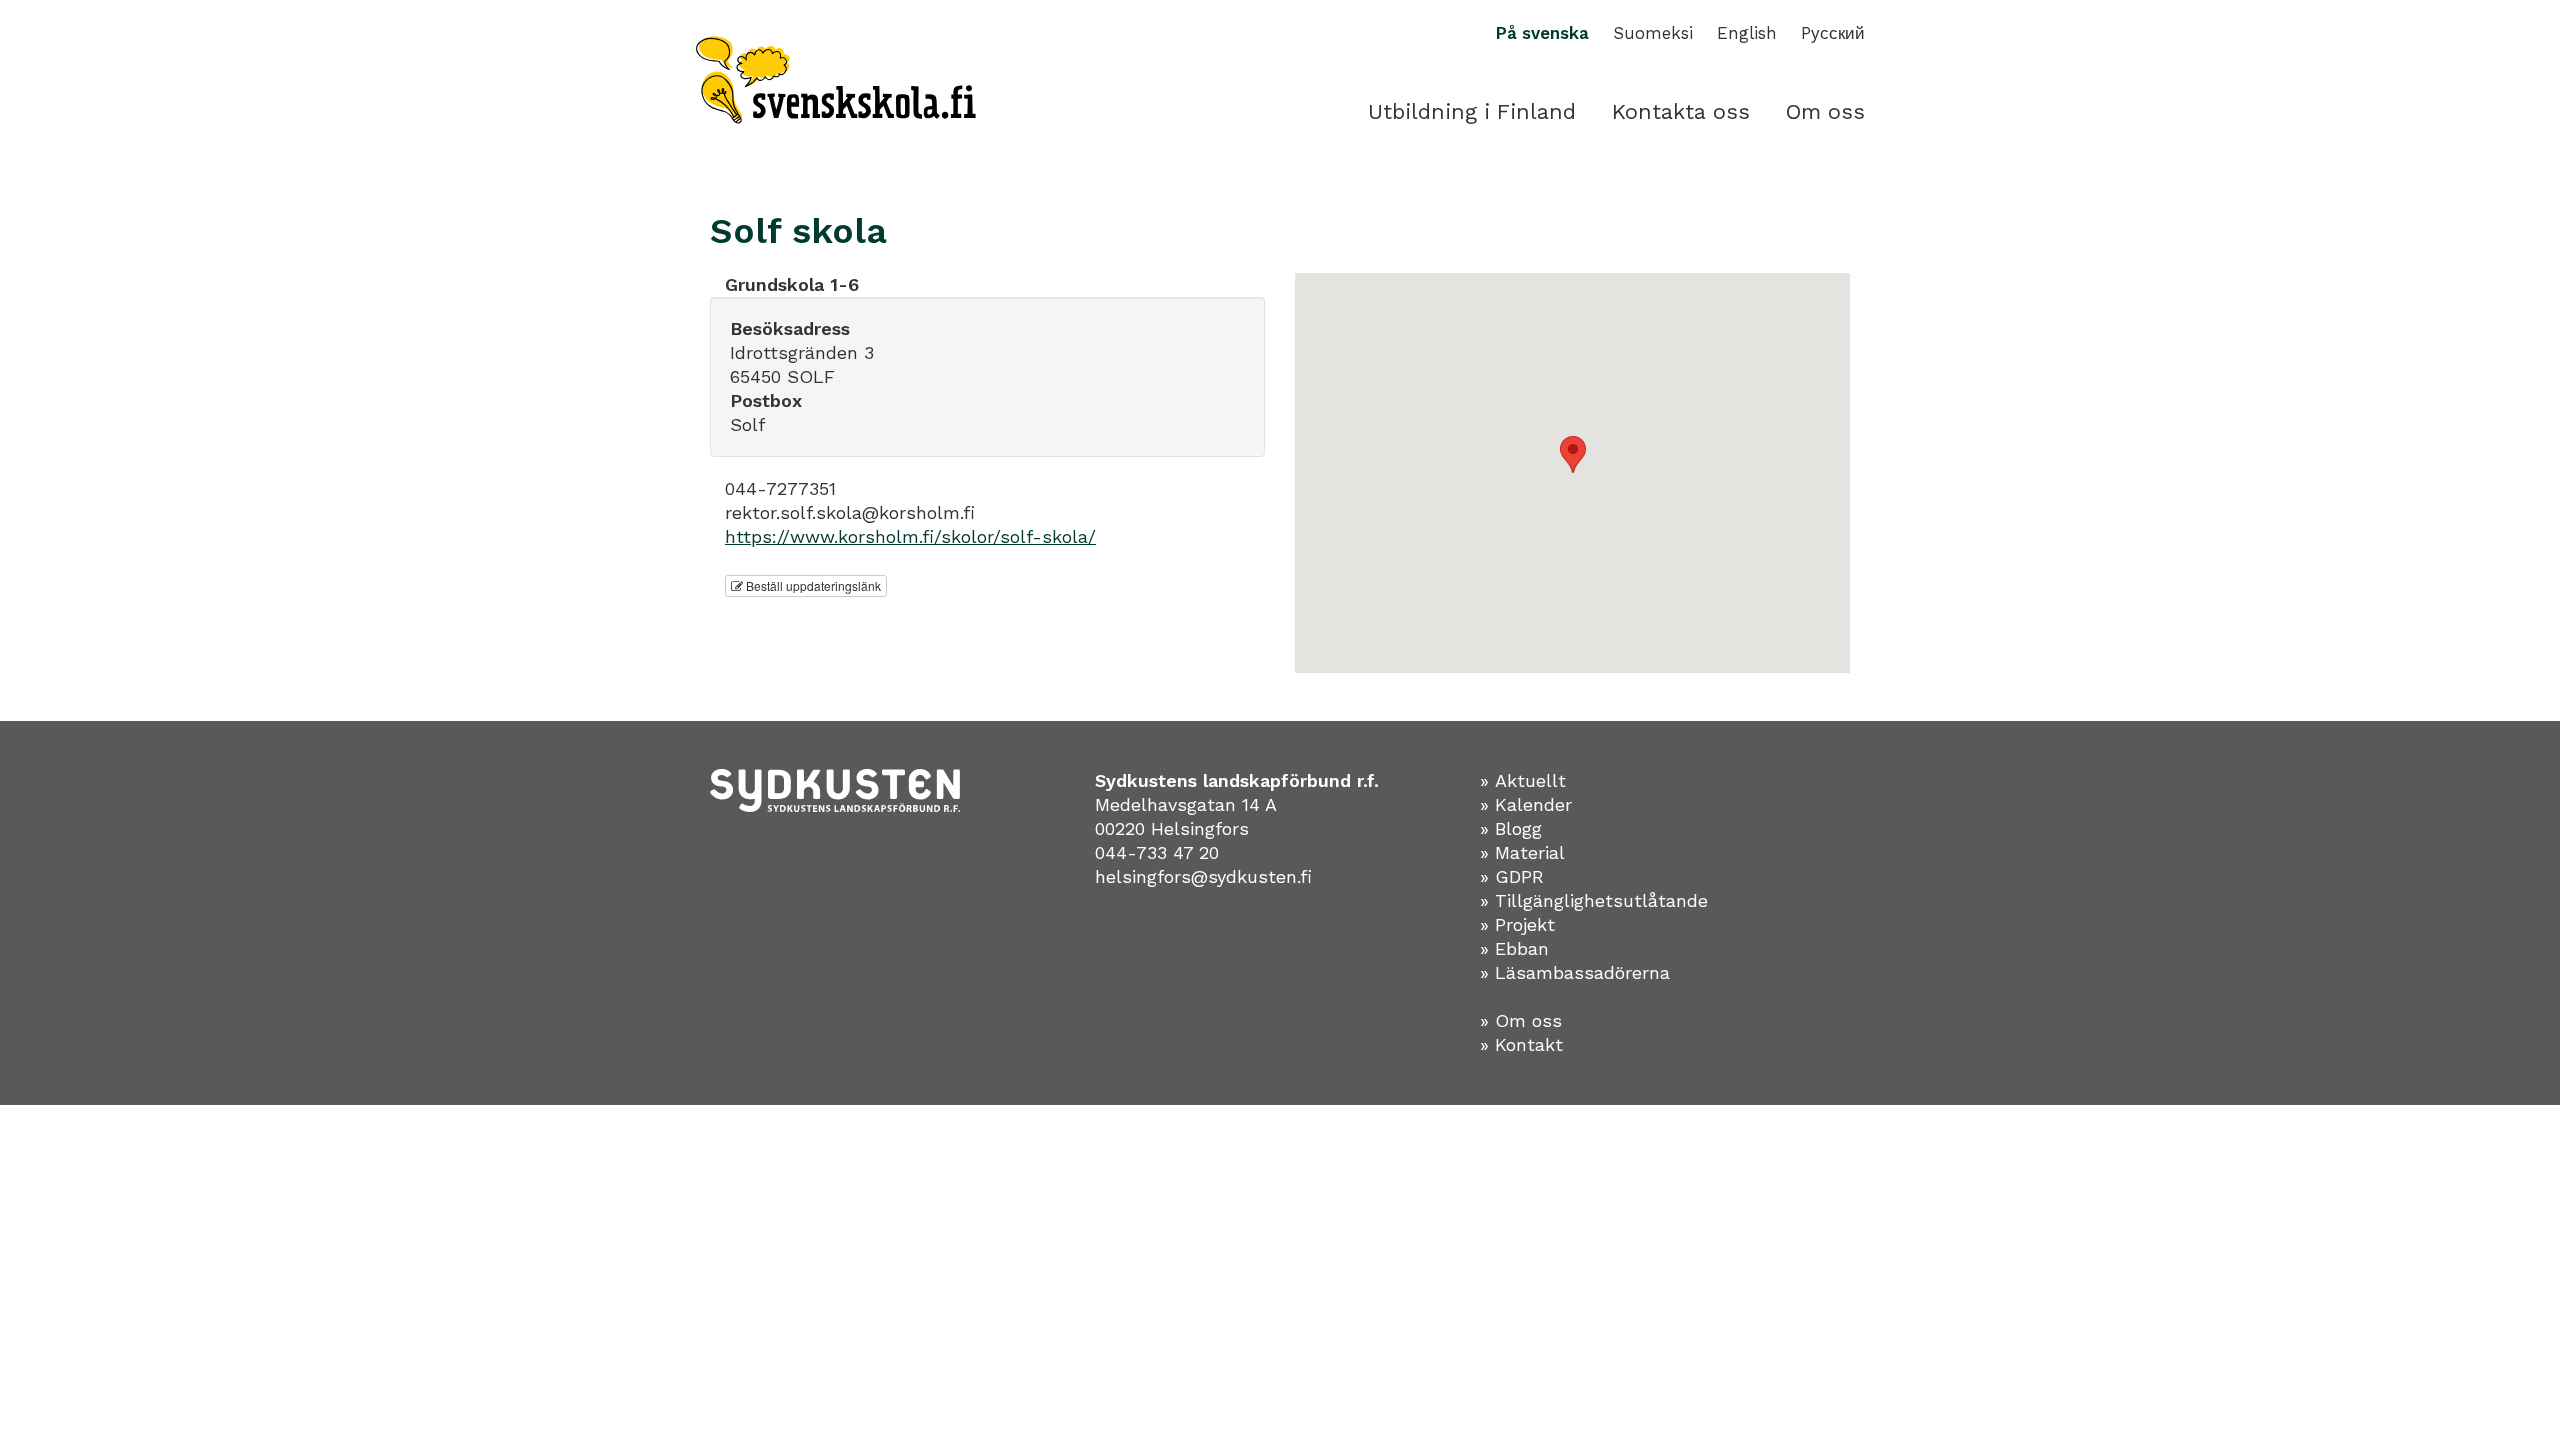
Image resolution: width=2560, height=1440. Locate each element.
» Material (1522, 852)
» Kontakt (1521, 1044)
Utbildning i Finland (1472, 111)
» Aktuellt (1523, 780)
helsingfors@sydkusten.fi (1203, 876)
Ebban (1522, 948)
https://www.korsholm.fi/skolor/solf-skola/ (910, 536)
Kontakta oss (1681, 111)
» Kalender (1526, 804)
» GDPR (1512, 876)
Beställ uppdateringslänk (812, 585)
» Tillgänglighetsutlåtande (1594, 900)
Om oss (1825, 111)
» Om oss (1521, 1020)
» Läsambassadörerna (1575, 972)
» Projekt (1517, 924)
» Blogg (1511, 828)
